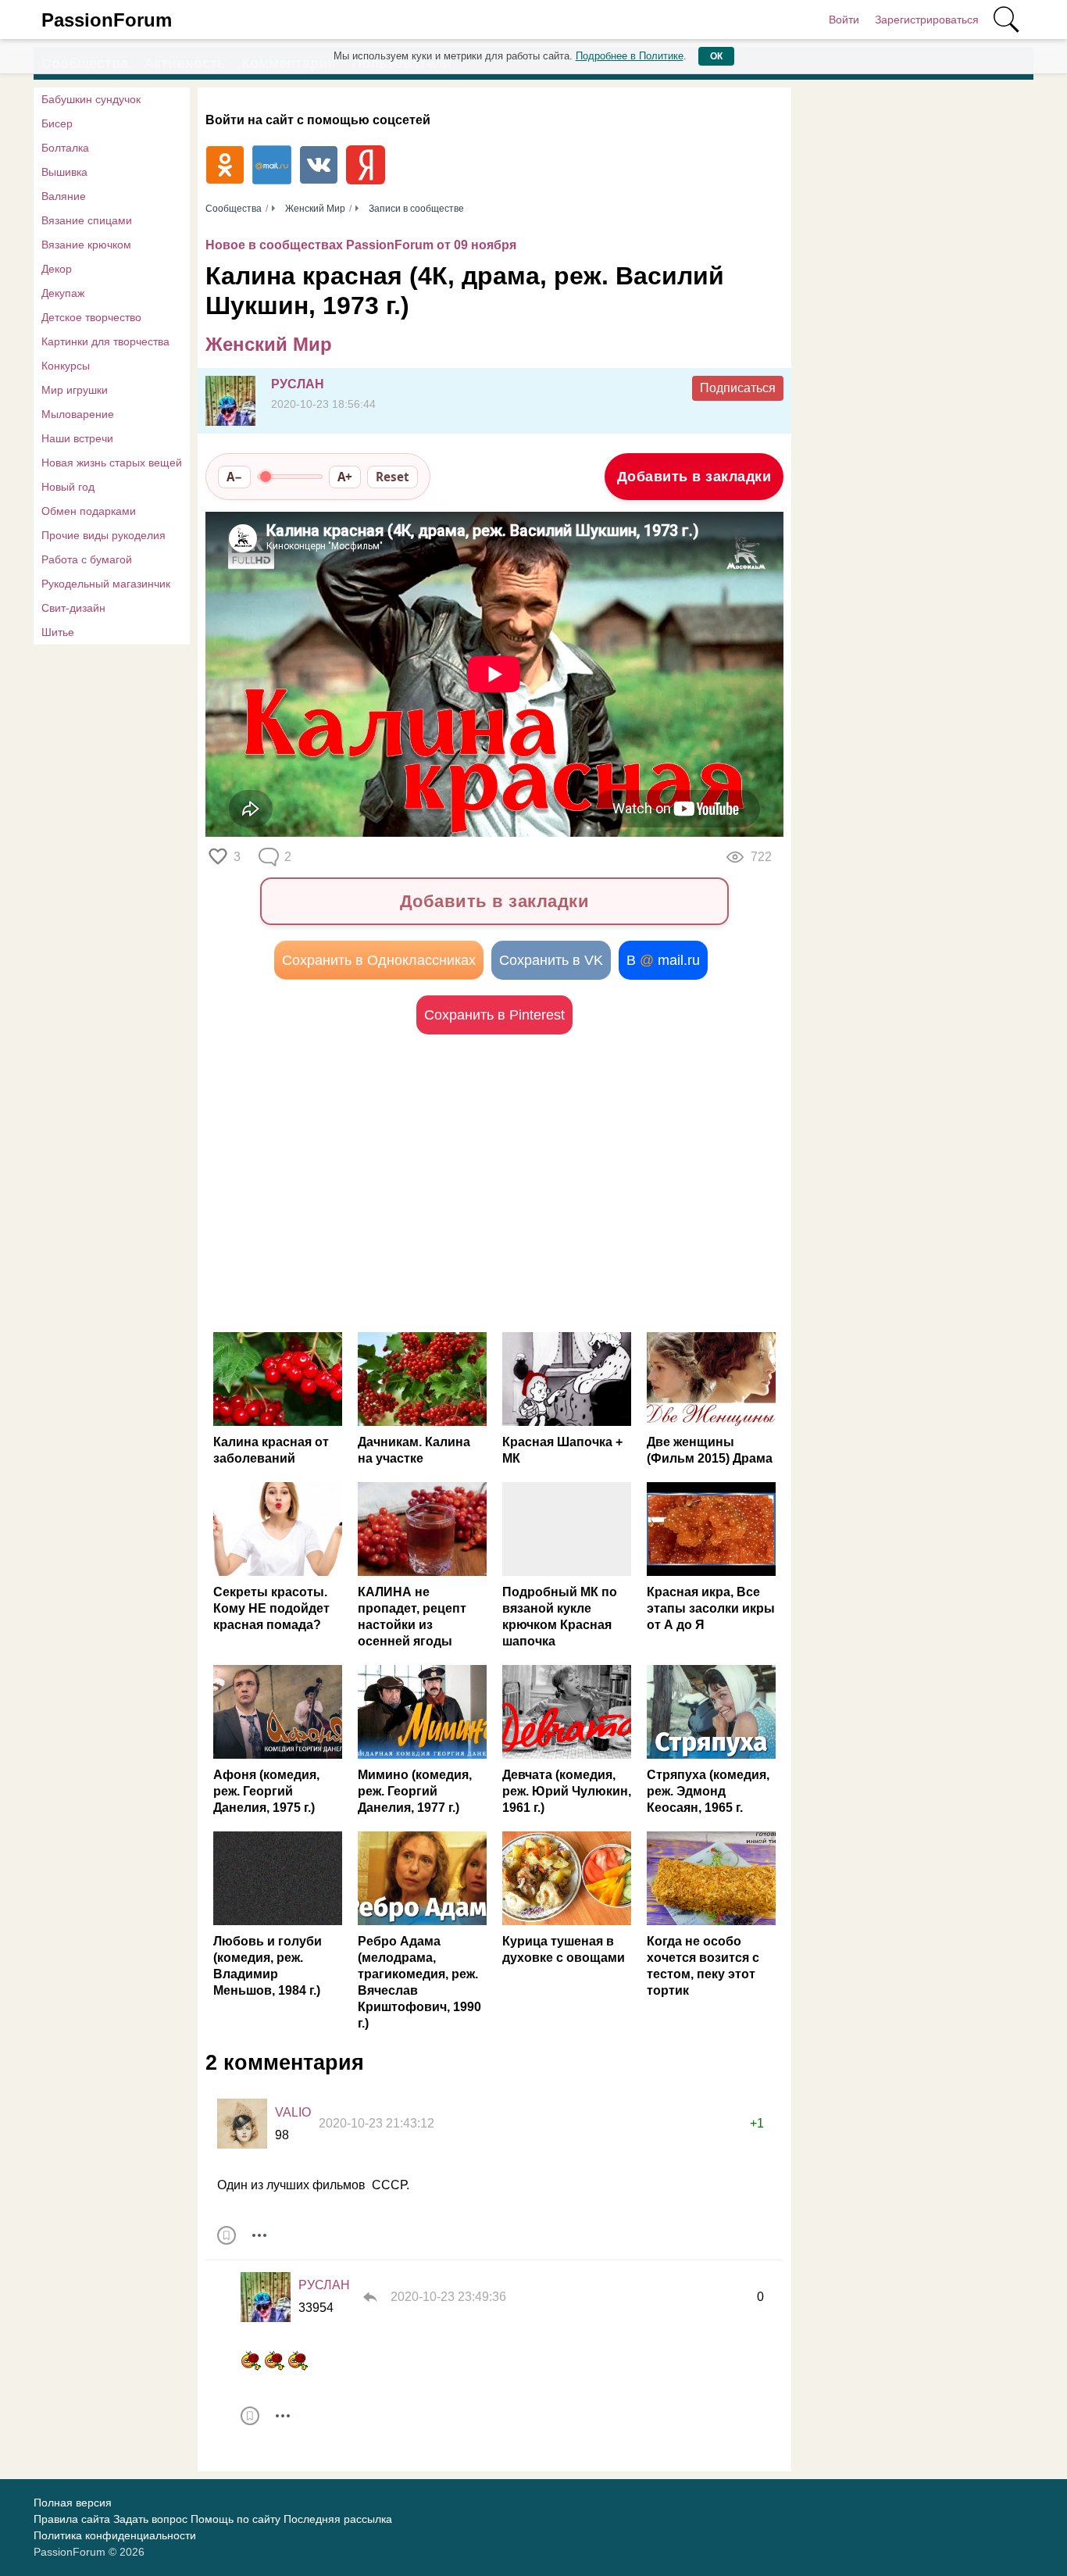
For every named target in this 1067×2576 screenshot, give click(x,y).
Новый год (68, 487)
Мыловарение (78, 414)
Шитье (58, 632)
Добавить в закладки (694, 477)
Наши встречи (77, 438)
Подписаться (738, 388)
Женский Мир (269, 344)
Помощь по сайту (236, 2519)
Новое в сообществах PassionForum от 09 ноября (361, 245)
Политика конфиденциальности (115, 2535)
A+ (345, 477)
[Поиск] (1006, 20)
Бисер (57, 123)
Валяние (64, 196)
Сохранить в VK (551, 960)
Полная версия (73, 2503)
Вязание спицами (87, 220)
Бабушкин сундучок (91, 99)
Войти (844, 20)
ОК (716, 56)
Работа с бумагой (87, 559)
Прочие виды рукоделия (103, 535)
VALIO (293, 2112)
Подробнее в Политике (630, 56)
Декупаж (63, 293)
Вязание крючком (86, 245)
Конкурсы (66, 366)
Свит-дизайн (73, 608)
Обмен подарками (89, 511)
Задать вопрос (150, 2519)
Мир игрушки (75, 390)
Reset (393, 477)
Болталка (65, 148)
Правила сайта (72, 2519)
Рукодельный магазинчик (106, 584)
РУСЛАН (298, 384)
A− (234, 477)
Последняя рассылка (338, 2519)
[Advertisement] (350, 1183)
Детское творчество (91, 317)
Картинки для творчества (105, 341)
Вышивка (64, 172)
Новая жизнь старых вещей (112, 463)
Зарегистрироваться (927, 20)
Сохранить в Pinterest (494, 1015)
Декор (57, 269)
